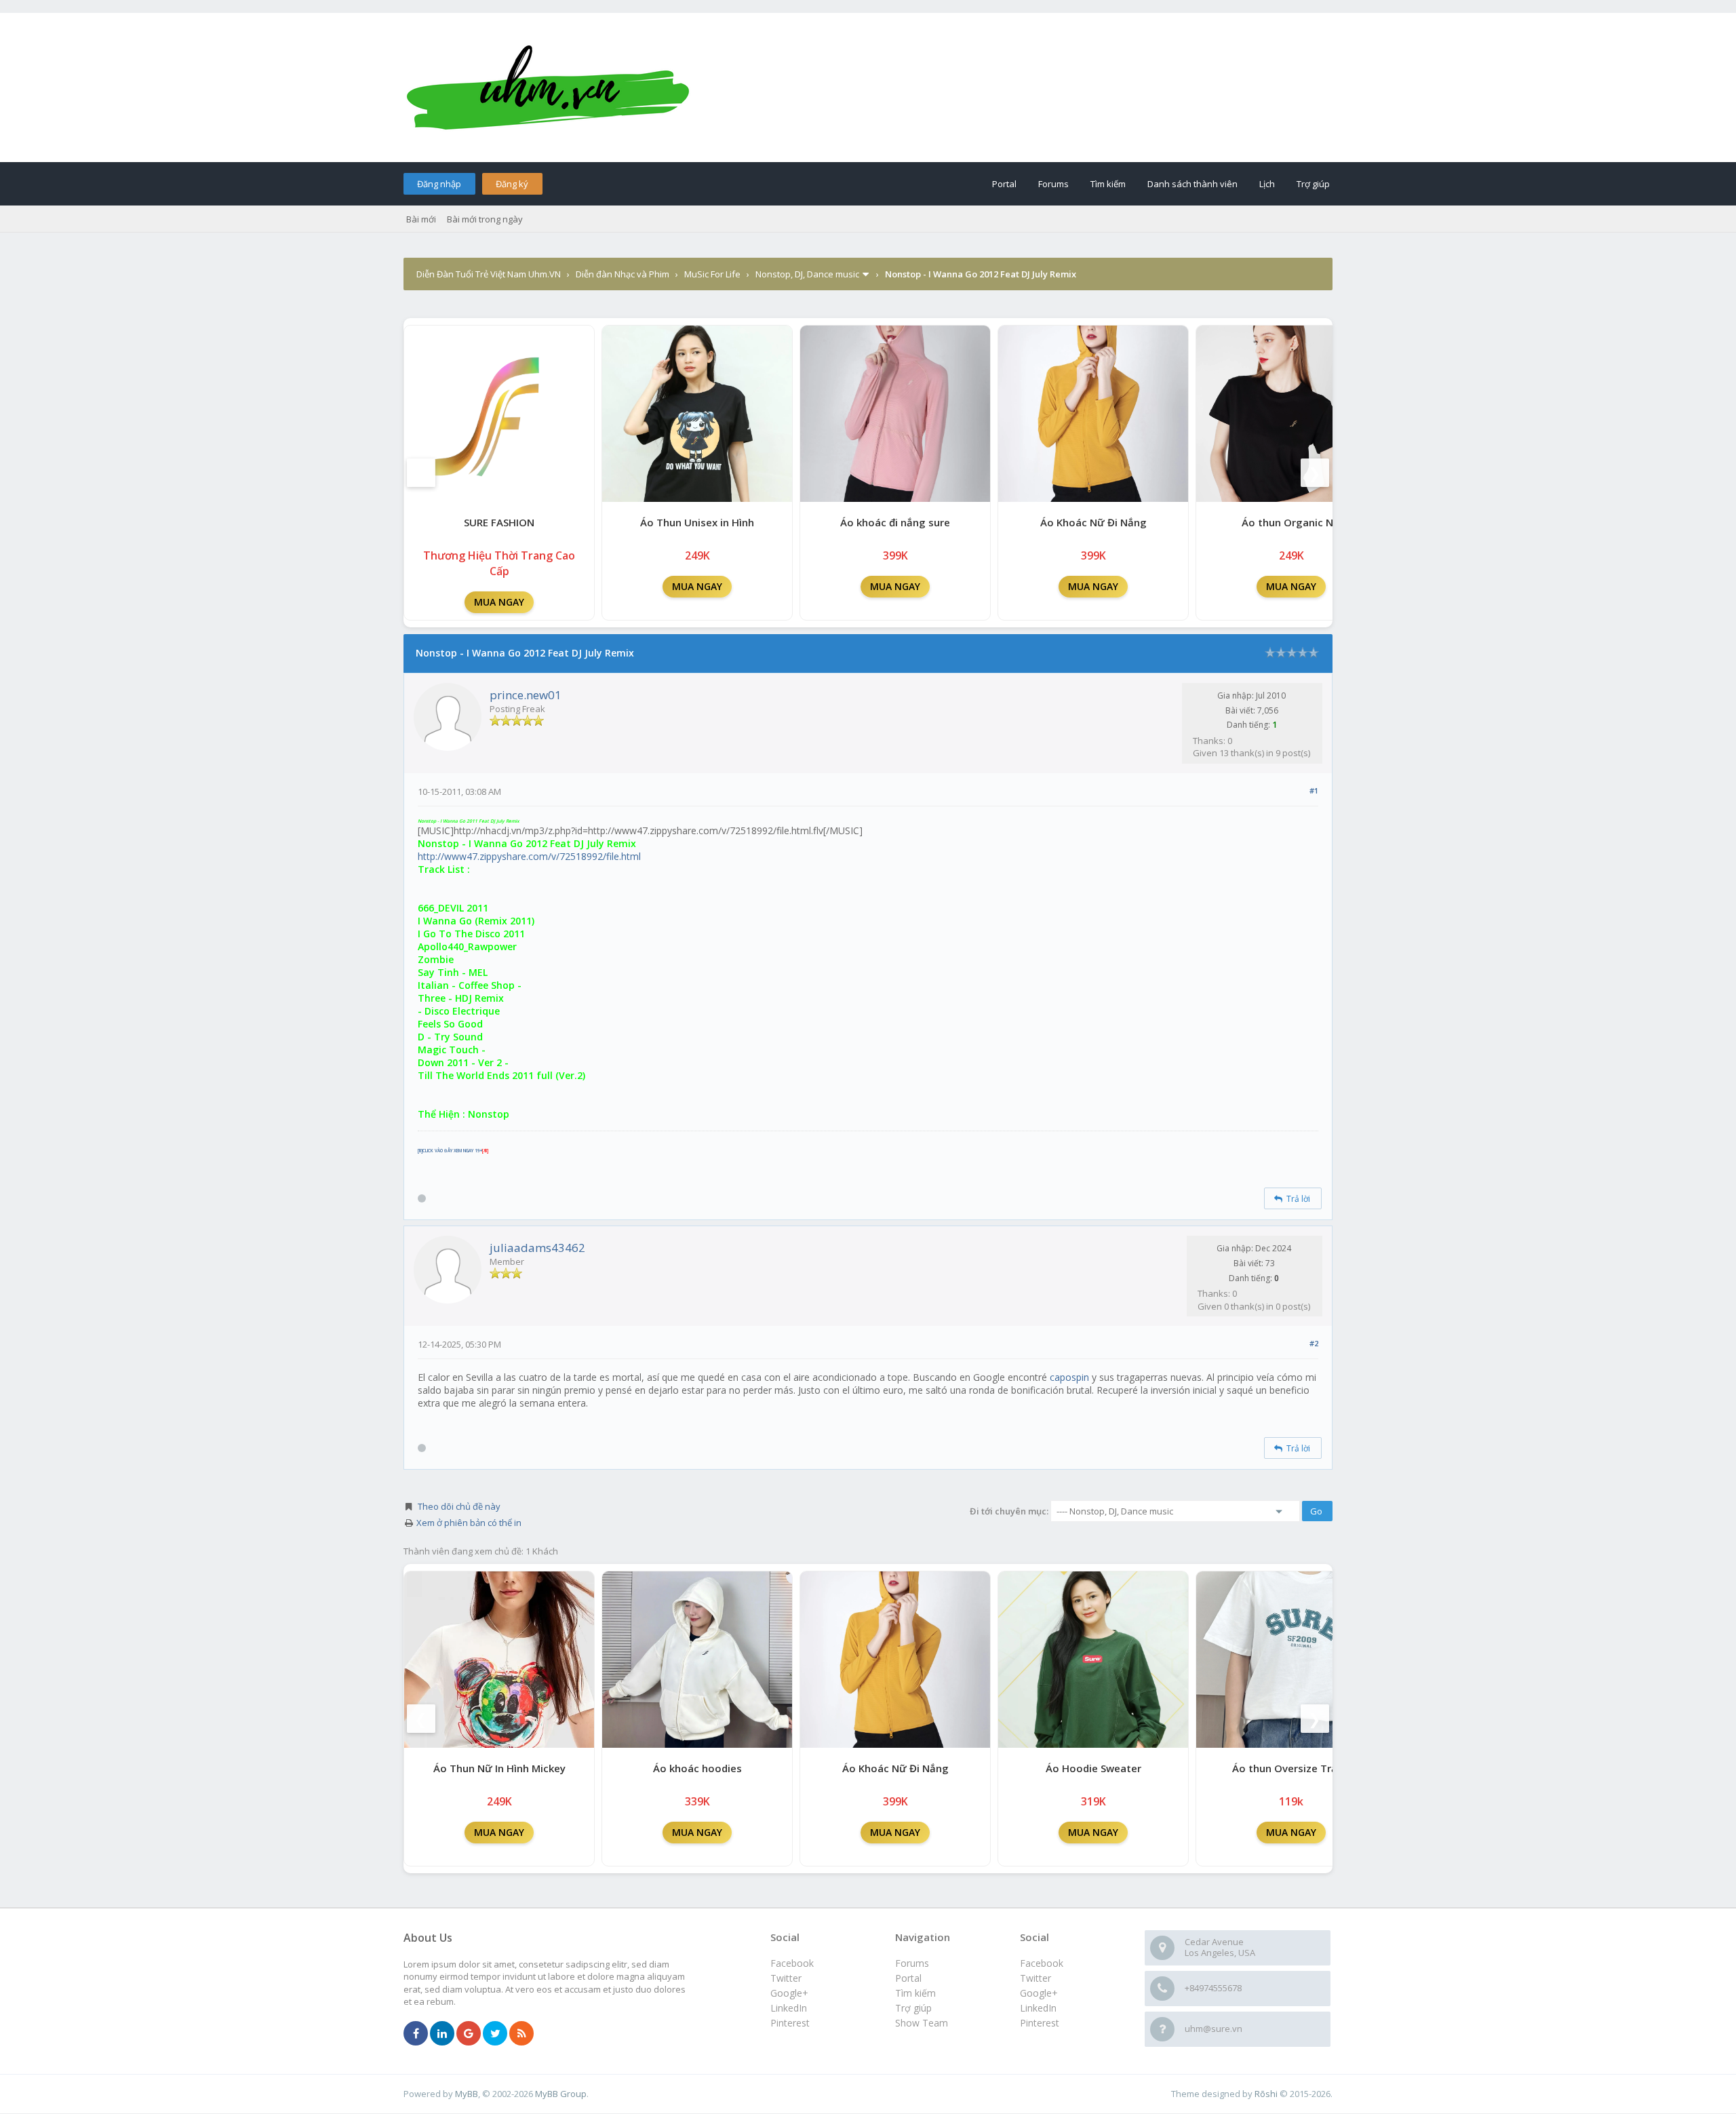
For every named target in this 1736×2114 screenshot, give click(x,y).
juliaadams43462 (537, 1248)
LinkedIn (1038, 2008)
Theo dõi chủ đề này (459, 1506)
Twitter (1035, 1978)
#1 (1314, 790)
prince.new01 (526, 695)
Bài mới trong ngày (485, 219)
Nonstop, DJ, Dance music (807, 274)
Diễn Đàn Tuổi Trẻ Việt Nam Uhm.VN (489, 274)
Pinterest (1040, 2023)
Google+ (1039, 1993)
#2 (1314, 1343)
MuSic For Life (712, 274)
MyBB (467, 2094)
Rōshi (1266, 2094)
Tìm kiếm (1108, 184)
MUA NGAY (499, 602)
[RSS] (521, 2034)
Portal (1004, 184)
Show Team (922, 2023)
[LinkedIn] (442, 2034)
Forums (1053, 184)
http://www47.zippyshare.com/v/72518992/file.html (529, 856)
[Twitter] (495, 2034)
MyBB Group (561, 2094)
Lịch (1267, 184)
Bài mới (421, 219)
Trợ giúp (1313, 184)
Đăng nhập (439, 184)
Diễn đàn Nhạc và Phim (623, 274)
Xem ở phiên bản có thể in (469, 1523)
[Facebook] (416, 2034)
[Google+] (469, 2034)
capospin (1069, 1377)
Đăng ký (512, 184)
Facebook (1042, 1963)
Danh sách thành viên (1192, 184)
